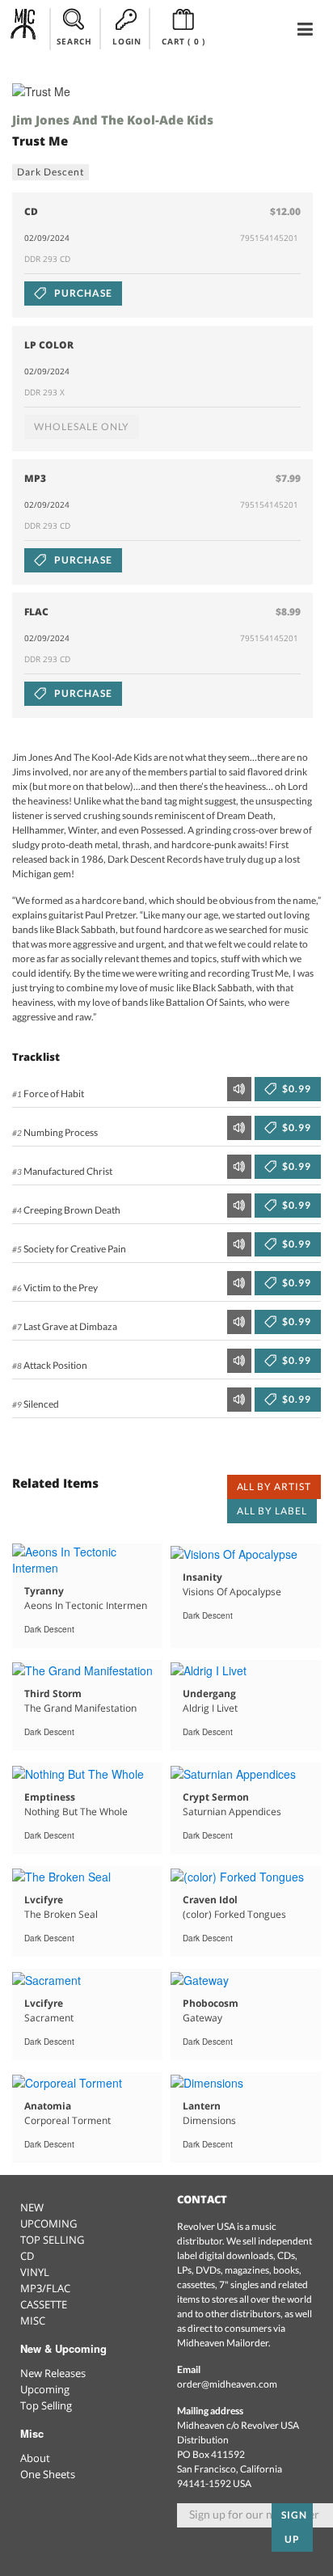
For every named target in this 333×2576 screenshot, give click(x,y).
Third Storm (53, 1693)
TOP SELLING (52, 2240)
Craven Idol (210, 1900)
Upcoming (45, 2389)
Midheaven (24, 28)
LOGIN (126, 41)
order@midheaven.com (227, 2384)
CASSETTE (44, 2304)
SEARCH (74, 41)
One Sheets (48, 2474)
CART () (183, 41)
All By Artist (274, 1486)
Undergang (209, 1693)
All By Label (272, 1511)
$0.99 (295, 1089)
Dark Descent (51, 172)
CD (27, 2256)
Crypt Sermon (216, 1797)
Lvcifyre (44, 1900)
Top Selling (46, 2405)
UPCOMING (48, 2223)
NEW (32, 2207)
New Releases (53, 2373)
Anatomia (48, 2106)
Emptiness (50, 1797)
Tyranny (44, 1591)
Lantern (202, 2106)
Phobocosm (211, 2003)
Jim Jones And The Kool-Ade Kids (113, 120)
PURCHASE (82, 293)
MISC (33, 2321)
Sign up (294, 2527)
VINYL (35, 2272)
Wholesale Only (82, 427)
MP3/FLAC (45, 2288)
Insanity (202, 1577)
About (35, 2458)
